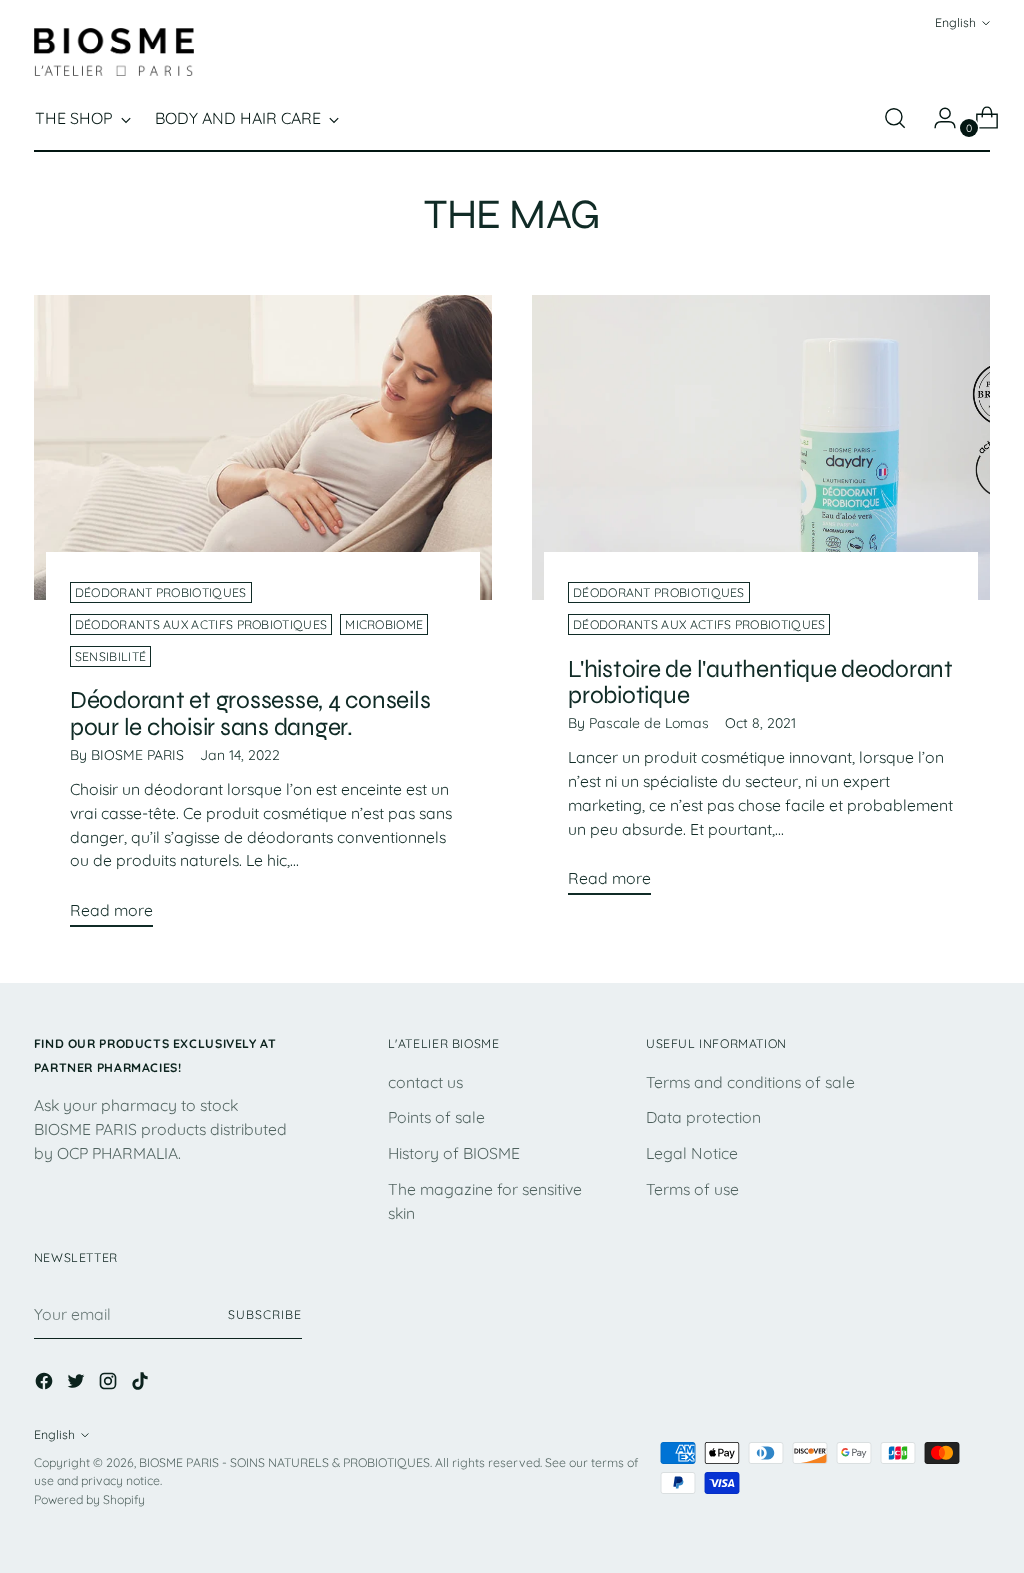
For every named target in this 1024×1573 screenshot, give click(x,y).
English (955, 22)
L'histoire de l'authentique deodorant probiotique (760, 682)
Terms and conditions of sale (750, 1082)
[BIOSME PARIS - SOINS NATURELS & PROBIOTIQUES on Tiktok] (142, 1384)
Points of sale (436, 1117)
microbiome (384, 624)
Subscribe (264, 1314)
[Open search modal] (895, 118)
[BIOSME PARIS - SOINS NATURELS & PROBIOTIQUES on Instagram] (110, 1384)
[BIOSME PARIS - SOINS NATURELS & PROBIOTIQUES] (114, 52)
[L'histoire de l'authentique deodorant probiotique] (761, 447)
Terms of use (692, 1189)
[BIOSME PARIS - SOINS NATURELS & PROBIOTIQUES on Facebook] (46, 1384)
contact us (425, 1082)
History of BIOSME (454, 1153)
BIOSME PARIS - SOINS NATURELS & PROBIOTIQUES (284, 1462)
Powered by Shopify (89, 1499)
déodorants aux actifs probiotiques (201, 624)
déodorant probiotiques (161, 592)
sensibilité (110, 656)
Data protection (703, 1117)
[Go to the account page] (937, 118)
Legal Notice (692, 1153)
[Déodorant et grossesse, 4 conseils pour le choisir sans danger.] (263, 447)
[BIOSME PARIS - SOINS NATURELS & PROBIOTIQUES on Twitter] (78, 1384)
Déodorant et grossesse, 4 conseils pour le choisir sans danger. (250, 713)
